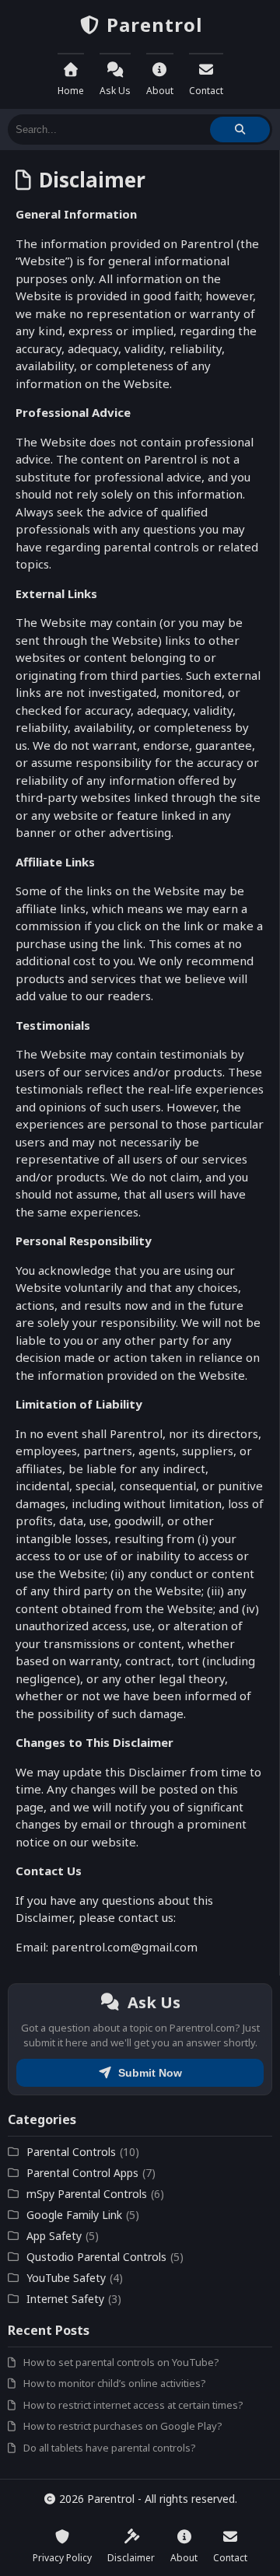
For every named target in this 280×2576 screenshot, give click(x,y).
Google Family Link (74, 2215)
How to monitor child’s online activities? (115, 2383)
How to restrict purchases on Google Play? (123, 2426)
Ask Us (115, 91)
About (160, 91)
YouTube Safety (66, 2278)
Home (71, 91)
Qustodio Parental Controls (96, 2257)
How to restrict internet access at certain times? (133, 2405)
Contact (206, 91)
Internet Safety (65, 2299)
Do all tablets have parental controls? (110, 2448)
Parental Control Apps (82, 2173)
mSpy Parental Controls (87, 2194)
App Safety (54, 2236)
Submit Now (149, 2073)
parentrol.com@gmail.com (124, 1947)
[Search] (240, 129)
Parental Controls (71, 2152)
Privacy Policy (62, 2558)
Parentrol (152, 24)
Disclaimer (131, 2558)
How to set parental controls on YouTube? (121, 2362)
